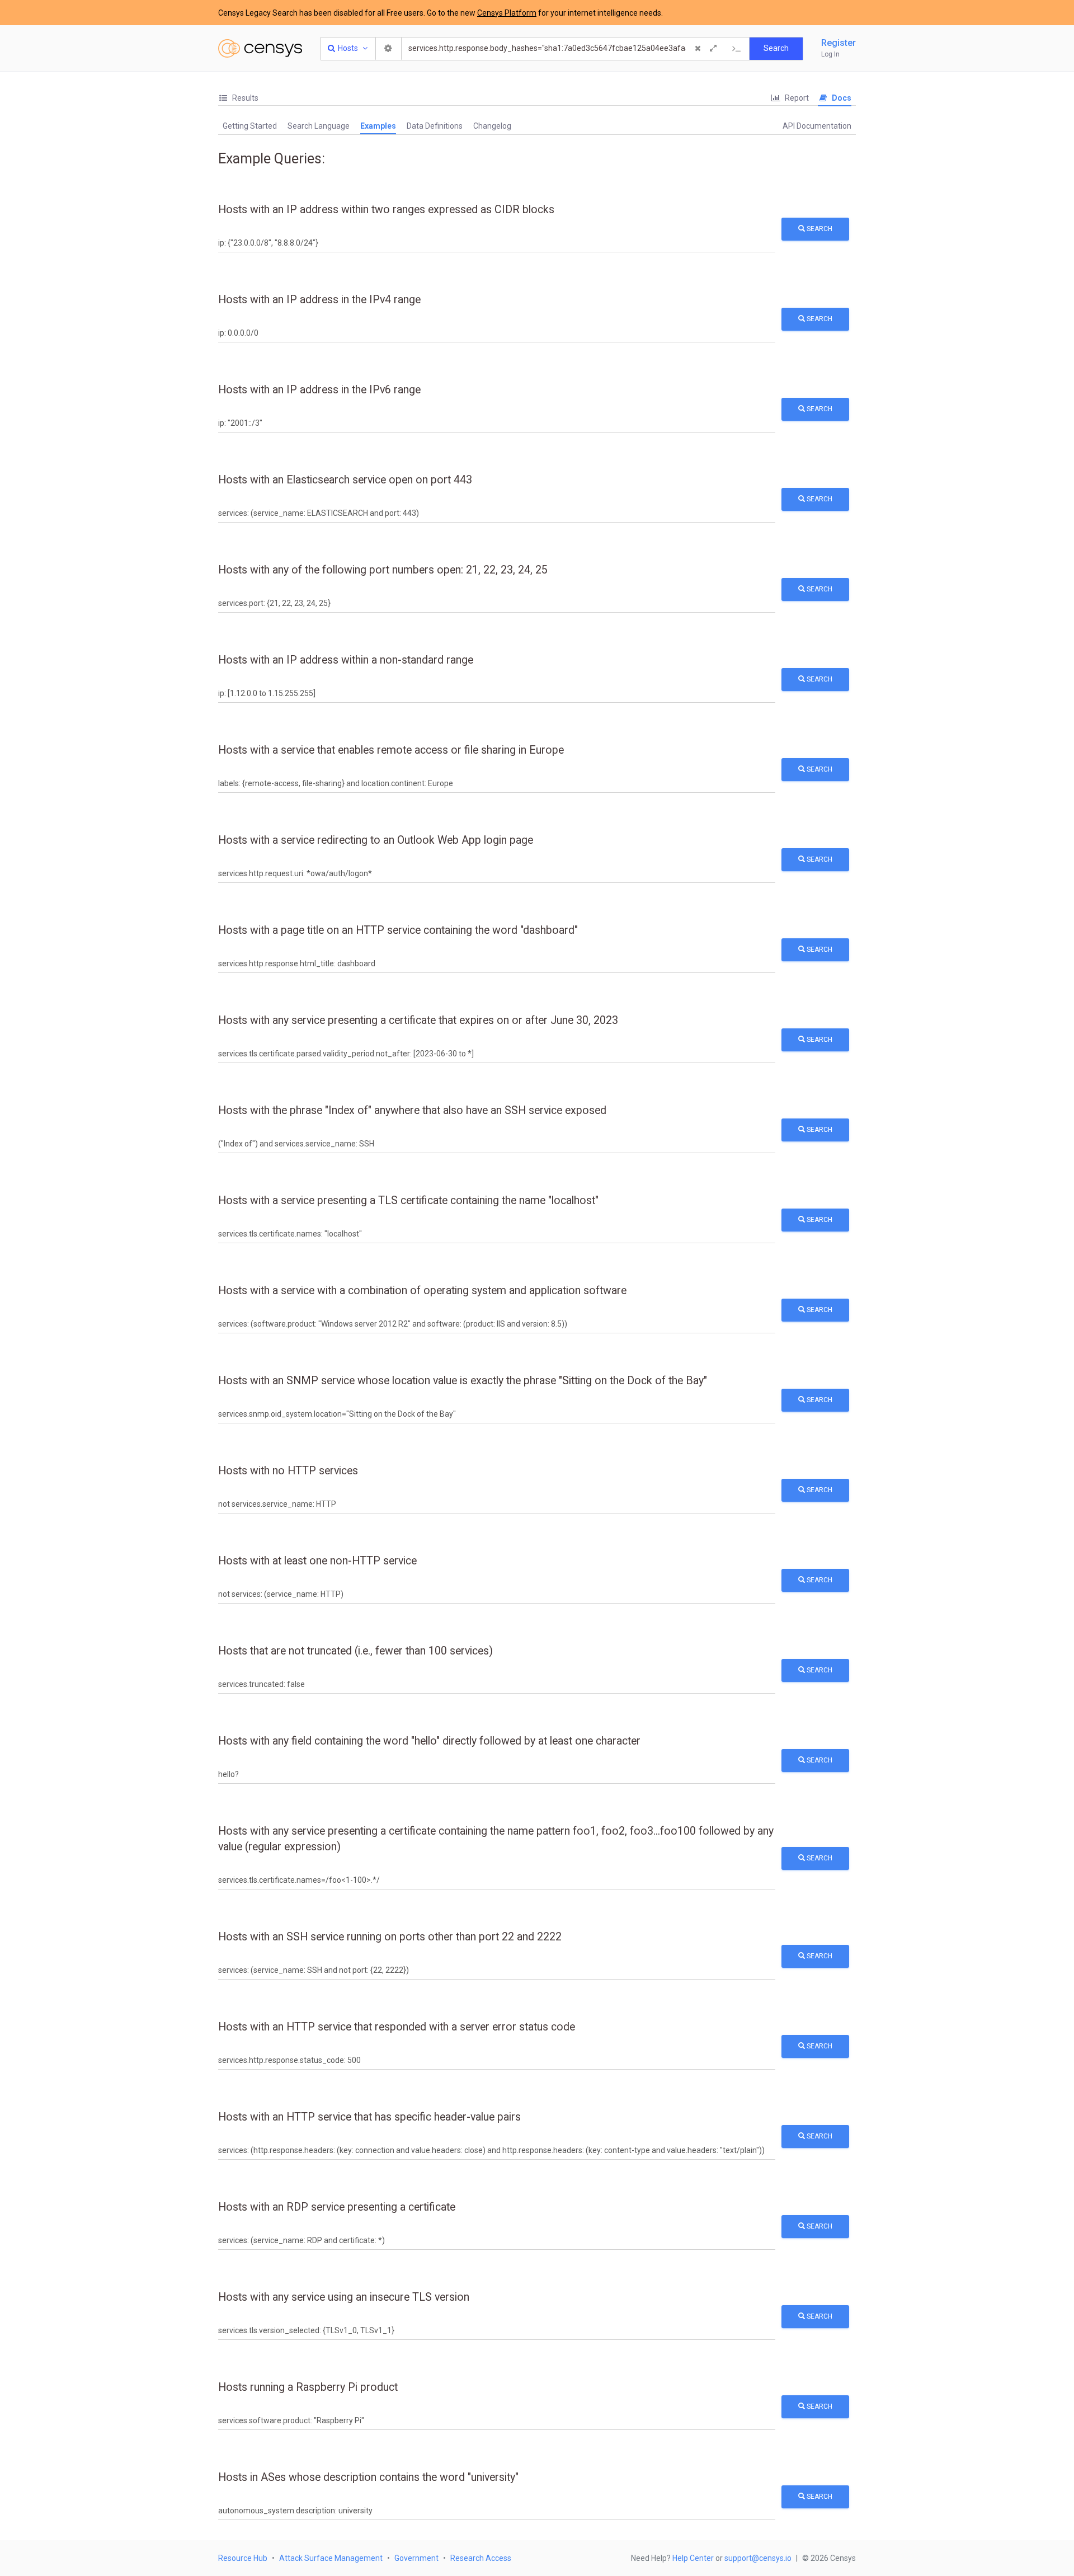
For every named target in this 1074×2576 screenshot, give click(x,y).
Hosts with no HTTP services (288, 1471)
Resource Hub (243, 2558)
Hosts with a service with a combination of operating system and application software (422, 1291)
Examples (378, 126)
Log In (830, 54)
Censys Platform (507, 13)
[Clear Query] (698, 49)
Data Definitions (435, 126)
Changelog (492, 126)
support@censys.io (758, 2558)
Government (416, 2558)
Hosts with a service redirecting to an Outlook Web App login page (376, 840)
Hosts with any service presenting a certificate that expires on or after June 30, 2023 (418, 1020)
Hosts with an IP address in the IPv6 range (319, 390)
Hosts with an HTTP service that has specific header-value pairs (369, 2117)
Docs (841, 98)
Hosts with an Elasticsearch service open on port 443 (345, 480)
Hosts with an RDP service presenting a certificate (337, 2207)
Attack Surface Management (331, 2558)
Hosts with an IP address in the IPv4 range (319, 300)
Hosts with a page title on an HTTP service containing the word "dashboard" (398, 930)
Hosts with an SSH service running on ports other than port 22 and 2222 (390, 1937)
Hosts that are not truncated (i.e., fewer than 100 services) (355, 1651)
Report (796, 98)
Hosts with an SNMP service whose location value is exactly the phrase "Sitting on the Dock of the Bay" (463, 1381)
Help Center (693, 2558)
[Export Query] (737, 49)
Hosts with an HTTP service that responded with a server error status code (397, 2027)
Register (839, 43)
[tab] (238, 98)
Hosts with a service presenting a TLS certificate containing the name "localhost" (408, 1200)
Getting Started (250, 126)
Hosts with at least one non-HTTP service (317, 1561)
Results (244, 98)
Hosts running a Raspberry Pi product (308, 2387)
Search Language (319, 126)
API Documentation (817, 126)
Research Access (481, 2558)
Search (819, 229)
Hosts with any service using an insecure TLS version (344, 2297)
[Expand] (713, 49)
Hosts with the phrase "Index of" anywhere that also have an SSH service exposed (412, 1110)
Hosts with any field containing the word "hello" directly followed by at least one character (429, 1741)
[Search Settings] (389, 49)
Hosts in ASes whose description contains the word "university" (368, 2477)
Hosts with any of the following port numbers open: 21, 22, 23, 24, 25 (383, 570)
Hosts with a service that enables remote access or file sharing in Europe (391, 750)
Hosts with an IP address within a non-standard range (346, 660)
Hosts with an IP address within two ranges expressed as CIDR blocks (386, 210)
